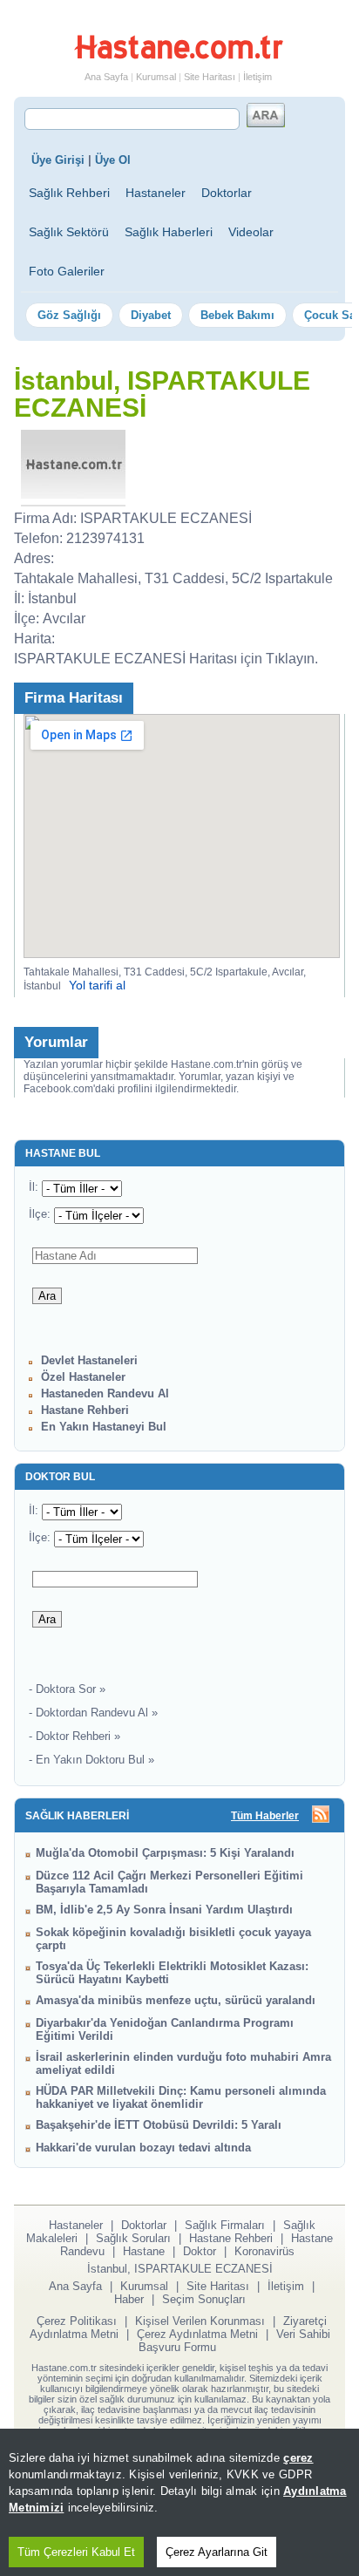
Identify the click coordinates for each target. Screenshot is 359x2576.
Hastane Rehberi (85, 1410)
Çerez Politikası (77, 2321)
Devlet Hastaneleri (89, 1360)
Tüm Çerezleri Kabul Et (76, 2552)
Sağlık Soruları (133, 2238)
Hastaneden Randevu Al (105, 1393)
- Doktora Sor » (67, 1689)
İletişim (257, 77)
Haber (129, 2299)
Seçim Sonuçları (204, 2299)
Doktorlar (227, 193)
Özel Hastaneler (83, 1377)
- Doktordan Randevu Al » (93, 1713)
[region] (179, 2502)
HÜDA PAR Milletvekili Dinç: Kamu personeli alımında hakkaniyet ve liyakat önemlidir (181, 2097)
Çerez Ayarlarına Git (217, 2552)
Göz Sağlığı (69, 315)
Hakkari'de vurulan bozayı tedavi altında (143, 2148)
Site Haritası (210, 77)
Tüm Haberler (265, 1816)
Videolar (251, 232)
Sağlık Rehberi (69, 193)
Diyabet (151, 315)
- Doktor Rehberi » (75, 1736)
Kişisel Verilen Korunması (200, 2321)
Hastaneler (156, 193)
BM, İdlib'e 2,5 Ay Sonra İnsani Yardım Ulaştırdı (164, 1910)
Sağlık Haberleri (169, 232)
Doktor (200, 2251)
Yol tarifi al (97, 985)
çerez (298, 2458)
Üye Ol (113, 160)
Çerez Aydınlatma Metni (197, 2334)
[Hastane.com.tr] (179, 56)
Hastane (144, 2251)
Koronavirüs (264, 2251)
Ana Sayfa (106, 77)
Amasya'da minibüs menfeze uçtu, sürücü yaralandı (176, 2000)
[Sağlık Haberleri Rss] (321, 1815)
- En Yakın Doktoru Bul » (91, 1760)
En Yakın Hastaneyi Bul (104, 1427)
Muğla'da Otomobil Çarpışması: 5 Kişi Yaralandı (165, 1853)
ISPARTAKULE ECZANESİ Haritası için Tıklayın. (166, 659)
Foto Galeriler (67, 271)
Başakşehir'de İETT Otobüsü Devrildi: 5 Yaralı (159, 2125)
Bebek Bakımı (237, 315)
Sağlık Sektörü (69, 232)
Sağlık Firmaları (225, 2225)
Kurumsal (156, 77)
